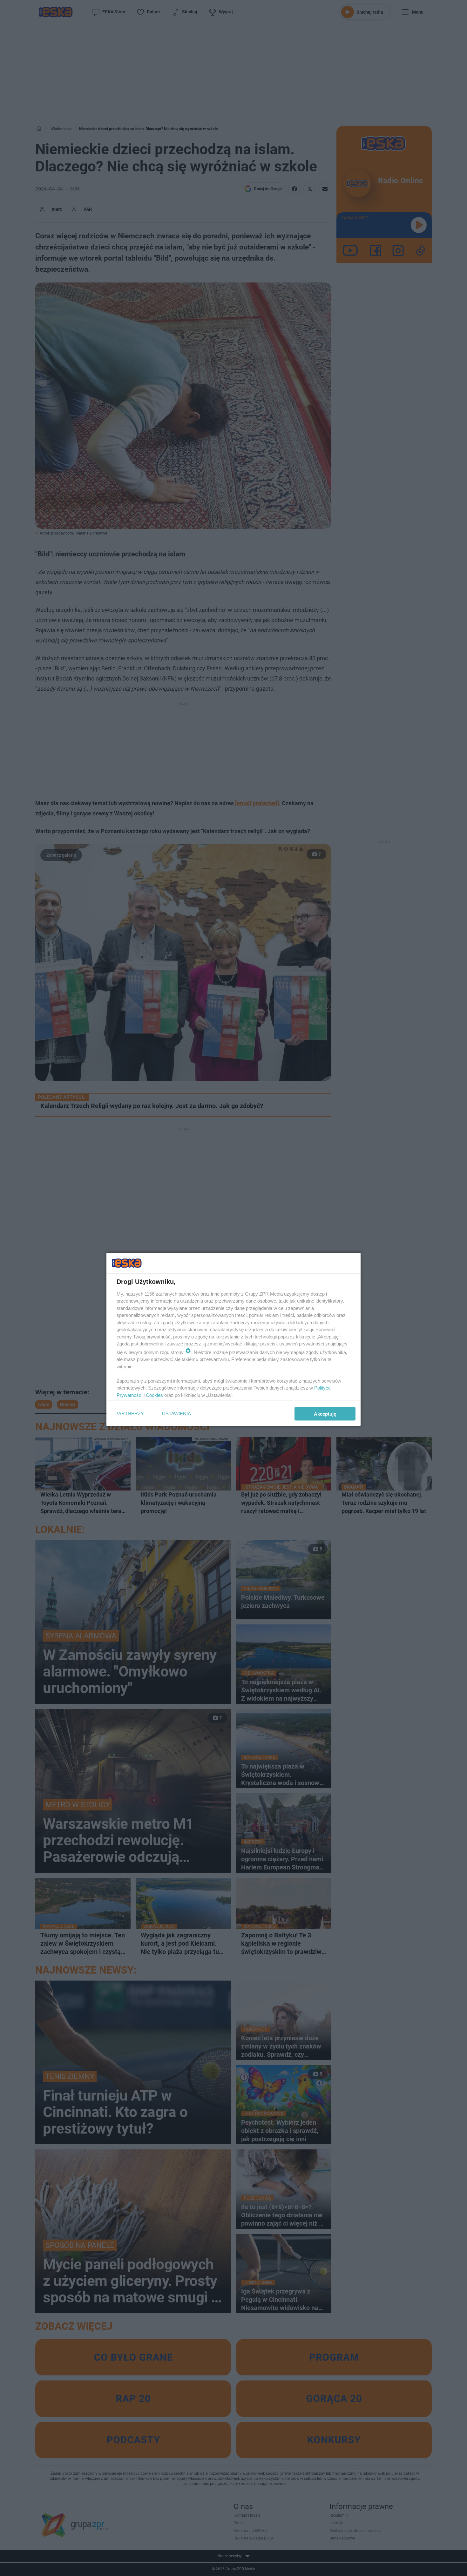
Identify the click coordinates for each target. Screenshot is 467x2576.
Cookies (154, 1395)
